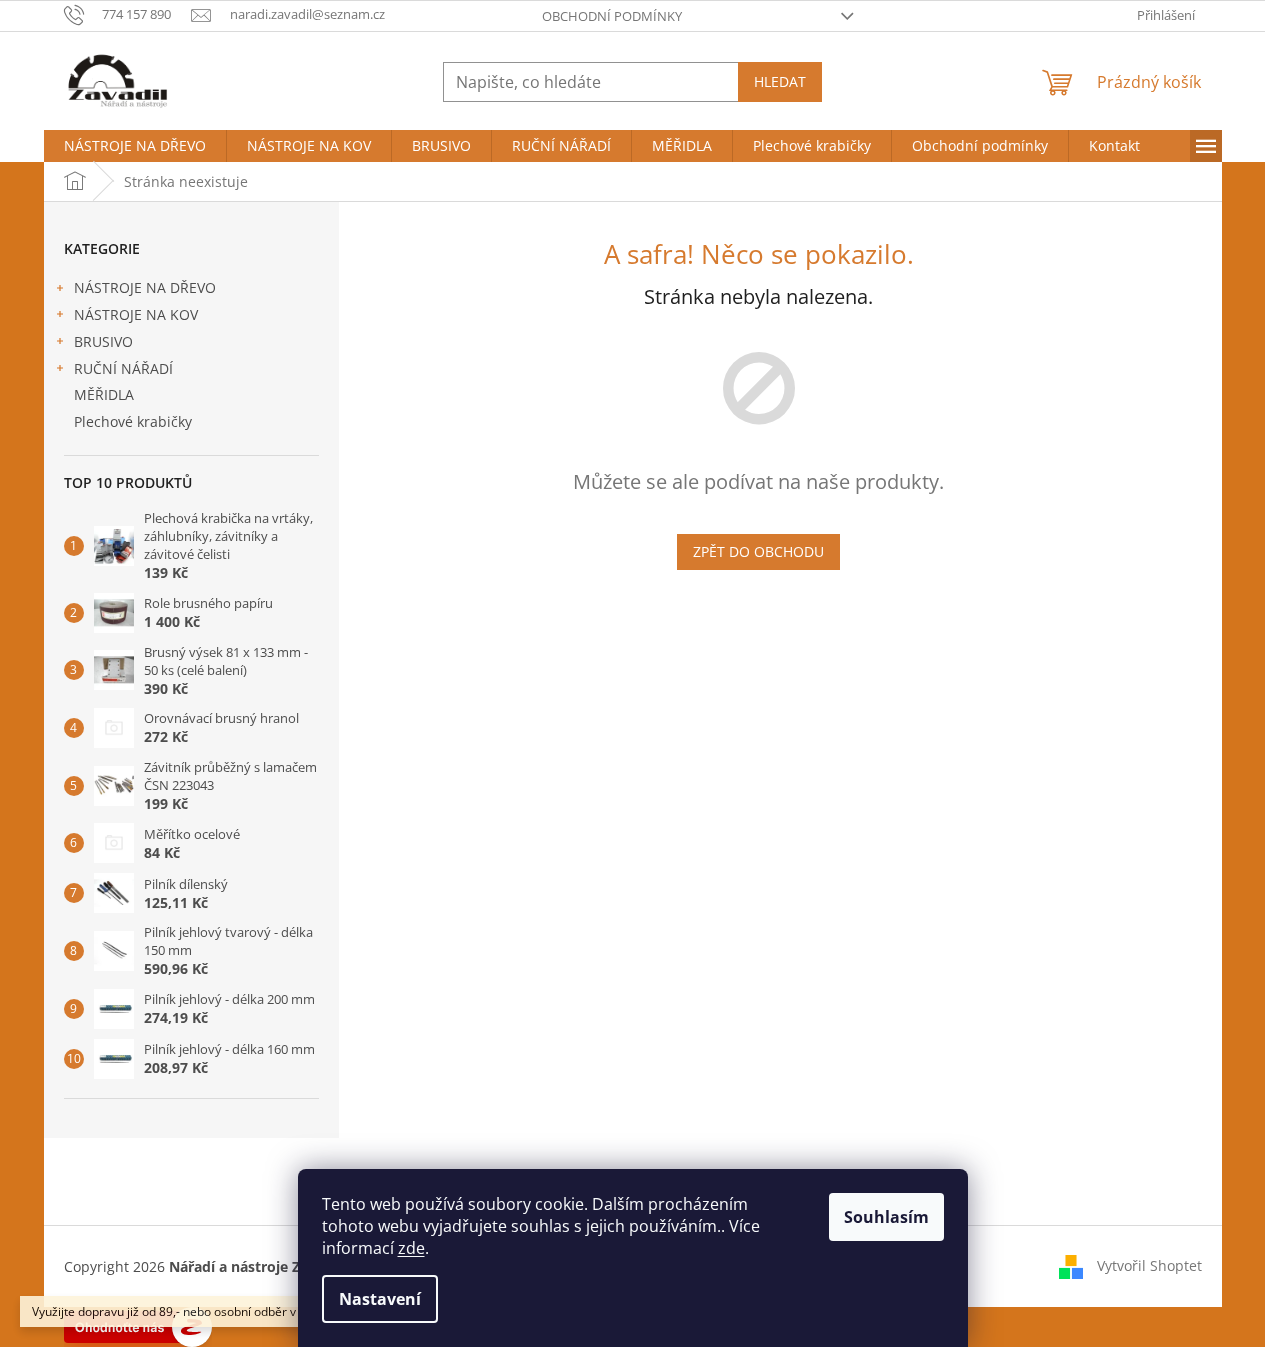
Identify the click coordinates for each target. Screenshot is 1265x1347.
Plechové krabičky (133, 421)
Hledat (780, 81)
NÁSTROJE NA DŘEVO (145, 287)
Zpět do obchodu (758, 551)
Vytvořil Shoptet (1149, 1264)
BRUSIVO (103, 341)
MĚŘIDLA (104, 394)
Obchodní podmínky (612, 16)
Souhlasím (886, 1217)
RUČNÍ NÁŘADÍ (123, 368)
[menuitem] (135, 146)
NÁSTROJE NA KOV (136, 314)
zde (411, 1248)
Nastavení (380, 1299)
